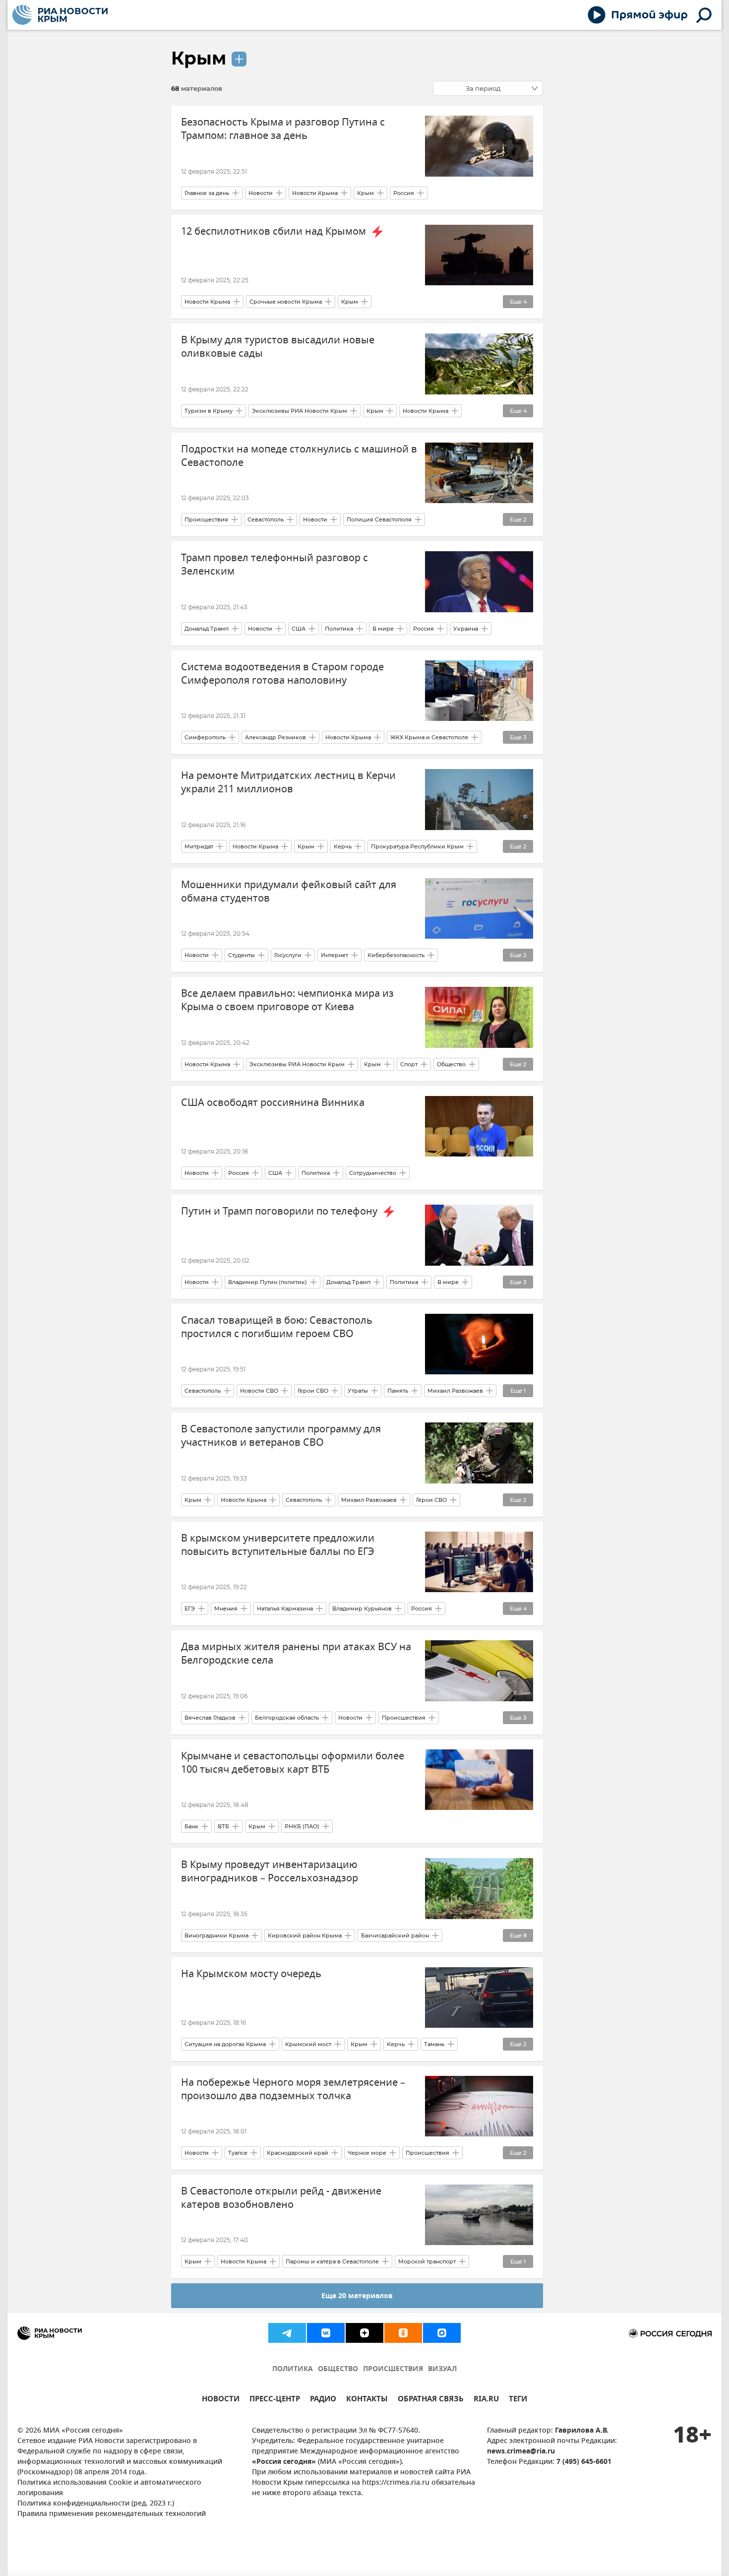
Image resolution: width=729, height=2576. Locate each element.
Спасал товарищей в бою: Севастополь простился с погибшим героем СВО (277, 1327)
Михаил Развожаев (455, 1391)
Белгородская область (287, 1718)
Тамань (434, 2044)
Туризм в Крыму (209, 411)
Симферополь (205, 737)
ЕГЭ (190, 1609)
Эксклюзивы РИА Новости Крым (300, 411)
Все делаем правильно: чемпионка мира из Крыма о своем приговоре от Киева (287, 1000)
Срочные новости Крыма (286, 302)
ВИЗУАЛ (442, 2369)
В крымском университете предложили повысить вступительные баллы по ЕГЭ (278, 1545)
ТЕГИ (518, 2400)
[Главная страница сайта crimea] (60, 15)
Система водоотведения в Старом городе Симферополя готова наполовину (282, 674)
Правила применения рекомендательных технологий (112, 2514)
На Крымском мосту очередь (251, 1974)
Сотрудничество (373, 1173)
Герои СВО (313, 1391)
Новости (261, 193)
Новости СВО (259, 1391)
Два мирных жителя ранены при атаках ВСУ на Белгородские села (296, 1654)
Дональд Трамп (207, 629)
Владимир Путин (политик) (268, 1282)
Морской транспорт (427, 2261)
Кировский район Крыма (305, 1935)
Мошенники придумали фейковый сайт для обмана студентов (289, 892)
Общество (451, 1064)
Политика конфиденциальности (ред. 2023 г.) (96, 2504)
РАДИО (323, 2400)
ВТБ (223, 1826)
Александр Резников (275, 737)
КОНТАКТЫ (367, 2400)
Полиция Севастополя (379, 519)
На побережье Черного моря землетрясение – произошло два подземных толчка (293, 2089)
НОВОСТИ (221, 2400)
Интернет (334, 955)
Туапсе (238, 2153)
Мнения (226, 1609)
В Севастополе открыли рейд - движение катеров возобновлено (281, 2198)
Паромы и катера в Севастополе (332, 2261)
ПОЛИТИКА (293, 2369)
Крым (199, 58)
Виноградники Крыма (216, 1935)
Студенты (242, 955)
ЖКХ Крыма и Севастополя (429, 737)
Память (398, 1391)
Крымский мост (308, 2044)
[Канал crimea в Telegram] (287, 2333)
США (299, 629)
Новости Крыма (315, 193)
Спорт (409, 1064)
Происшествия (206, 519)
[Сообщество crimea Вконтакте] (326, 2333)
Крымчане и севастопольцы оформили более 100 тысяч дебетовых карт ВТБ (293, 1763)
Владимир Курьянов (362, 1609)
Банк (191, 1826)
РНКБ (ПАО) (302, 1826)
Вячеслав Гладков (210, 1718)
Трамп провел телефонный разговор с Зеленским (274, 565)
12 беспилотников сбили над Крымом (275, 231)
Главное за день (207, 193)
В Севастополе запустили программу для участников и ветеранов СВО (281, 1436)
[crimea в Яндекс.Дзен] (364, 2333)
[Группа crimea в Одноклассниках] (403, 2333)
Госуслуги (288, 955)
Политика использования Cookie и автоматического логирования (109, 2488)
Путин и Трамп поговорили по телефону (280, 1211)
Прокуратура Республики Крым (417, 846)
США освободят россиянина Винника (273, 1103)
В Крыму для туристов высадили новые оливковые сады (278, 347)
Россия (404, 193)
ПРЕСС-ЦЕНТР (275, 2400)
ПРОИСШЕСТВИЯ (393, 2369)
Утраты (358, 1391)
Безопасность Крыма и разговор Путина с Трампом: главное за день (283, 129)
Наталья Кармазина (285, 1609)
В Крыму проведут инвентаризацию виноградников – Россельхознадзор (270, 1871)
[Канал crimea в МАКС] (442, 2333)
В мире (383, 629)
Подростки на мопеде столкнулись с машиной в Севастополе (299, 456)
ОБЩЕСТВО (338, 2369)
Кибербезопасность (396, 955)
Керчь (343, 846)
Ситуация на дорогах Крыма (225, 2044)
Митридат (199, 846)
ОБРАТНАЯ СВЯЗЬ (431, 2400)
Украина (466, 629)
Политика (339, 629)
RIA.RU (486, 2400)
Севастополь (266, 519)
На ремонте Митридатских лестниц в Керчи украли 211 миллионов (288, 782)
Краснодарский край (298, 2153)
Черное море (367, 2153)
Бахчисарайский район (395, 1935)
